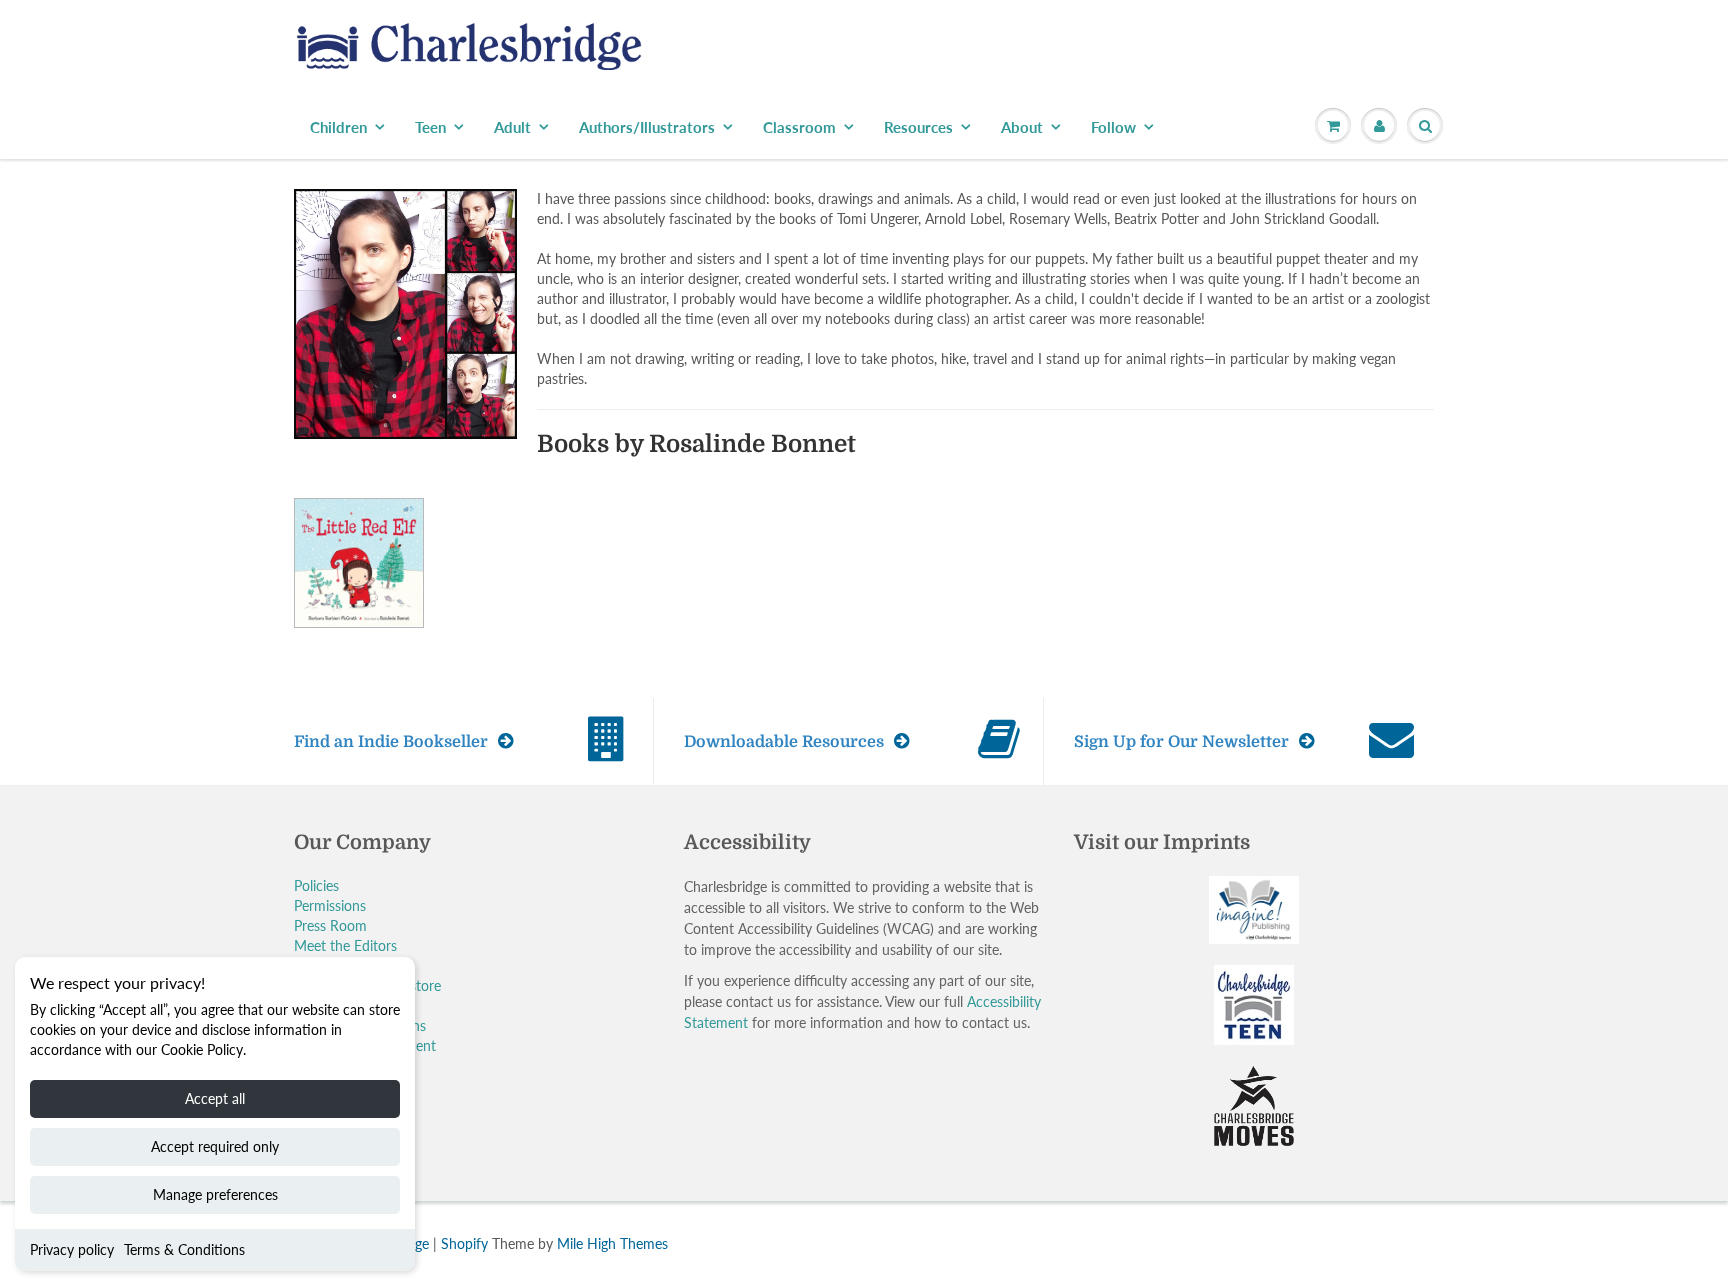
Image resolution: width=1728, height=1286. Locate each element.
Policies (316, 885)
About (1022, 127)
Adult (512, 127)
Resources (918, 127)
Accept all (215, 1098)
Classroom (799, 127)
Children (338, 127)
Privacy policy (72, 1249)
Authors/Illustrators (647, 127)
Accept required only (215, 1146)
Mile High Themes (612, 1243)
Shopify (464, 1243)
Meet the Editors (345, 945)
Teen (430, 127)
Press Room (330, 925)
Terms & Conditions (184, 1249)
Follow (1113, 127)
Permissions (330, 905)
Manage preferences (215, 1194)
